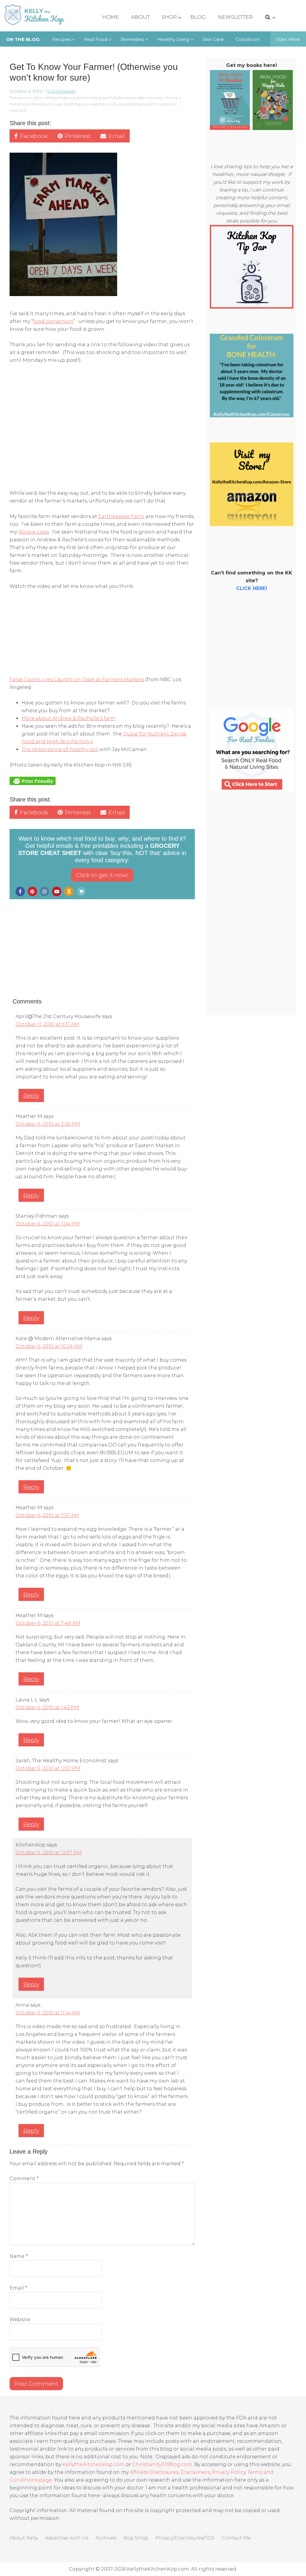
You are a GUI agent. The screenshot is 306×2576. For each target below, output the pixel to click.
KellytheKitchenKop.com (94, 2464)
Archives (106, 2538)
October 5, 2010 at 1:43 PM (47, 1707)
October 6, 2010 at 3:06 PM (48, 1124)
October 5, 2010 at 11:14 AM (48, 2013)
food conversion (53, 321)
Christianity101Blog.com (162, 2464)
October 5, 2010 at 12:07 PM (49, 1853)
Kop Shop (136, 2538)
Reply (31, 1095)
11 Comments (61, 91)
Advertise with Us (67, 2538)
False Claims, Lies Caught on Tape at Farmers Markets (77, 679)
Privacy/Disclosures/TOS (185, 2538)
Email (18, 2288)
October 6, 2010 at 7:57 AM (47, 1515)
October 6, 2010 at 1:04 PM (48, 1224)
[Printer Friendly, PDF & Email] (33, 781)
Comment (24, 2179)
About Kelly (24, 2538)
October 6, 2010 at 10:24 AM (49, 1346)
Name (19, 2256)
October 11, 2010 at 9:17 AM (47, 1024)
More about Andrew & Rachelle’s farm (69, 718)
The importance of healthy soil (60, 749)
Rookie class (34, 532)
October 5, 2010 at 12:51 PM (48, 1768)
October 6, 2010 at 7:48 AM (48, 1623)
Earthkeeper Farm (121, 516)
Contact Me (236, 2538)
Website (20, 2320)
